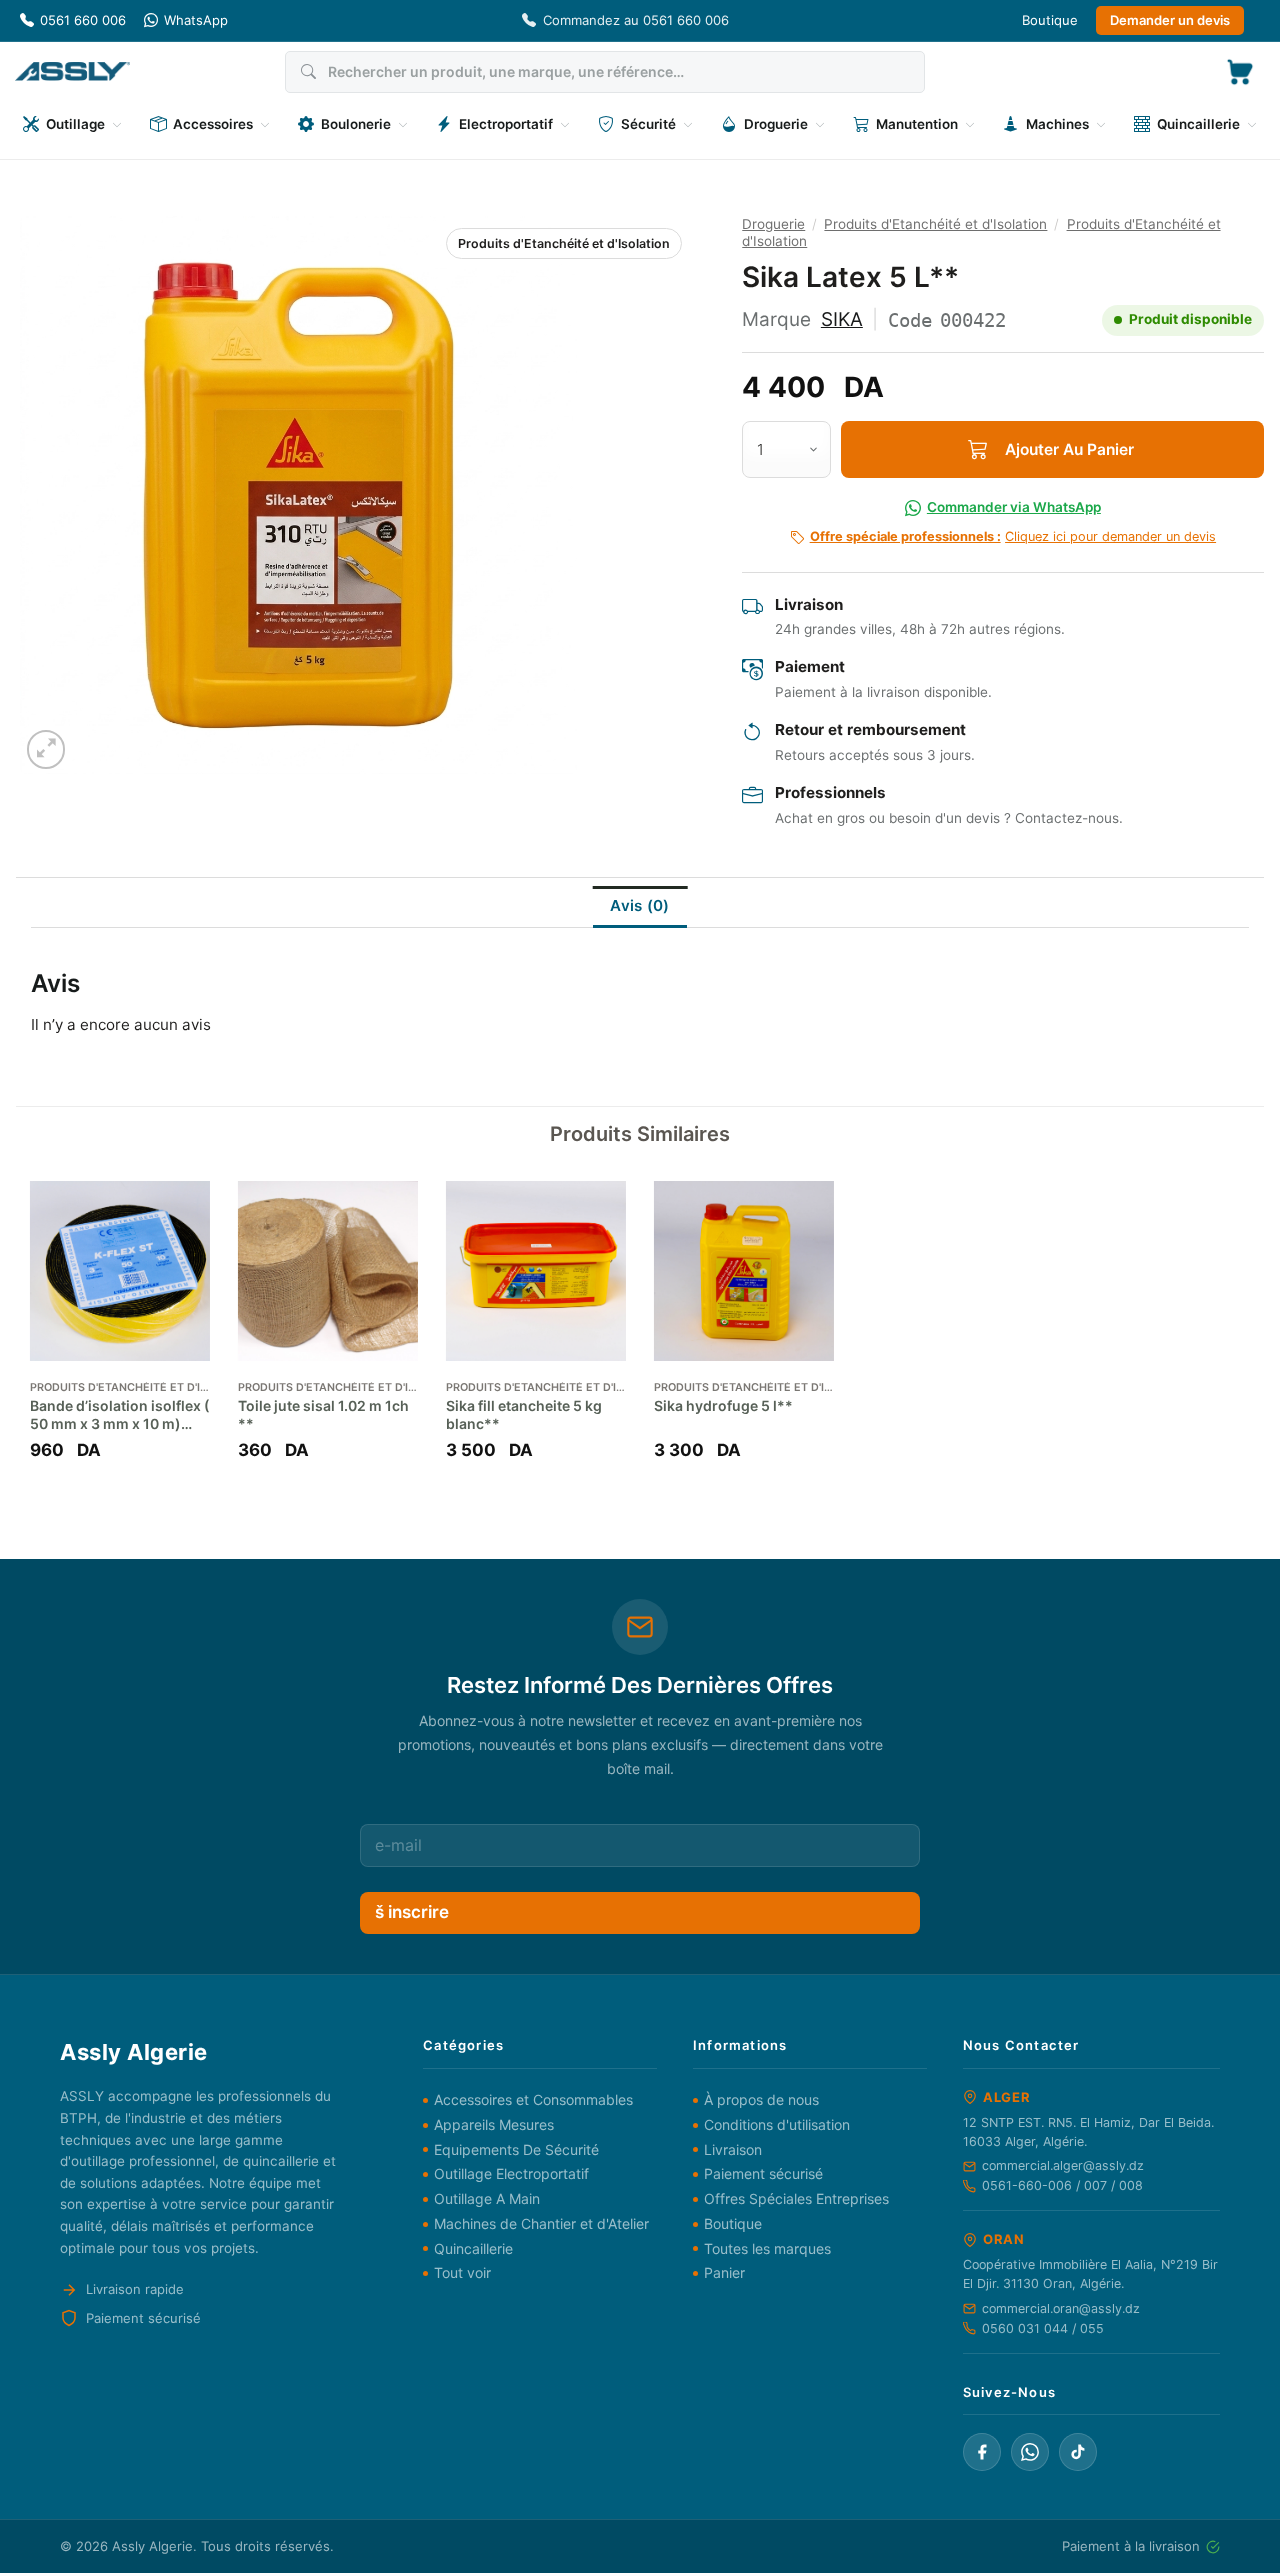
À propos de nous (761, 2099)
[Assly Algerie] (72, 71)
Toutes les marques (767, 2248)
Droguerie (773, 224)
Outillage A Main (487, 2198)
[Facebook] (982, 2452)
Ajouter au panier (1069, 449)
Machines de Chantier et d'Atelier (541, 2223)
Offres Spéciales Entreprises (796, 2198)
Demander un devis (1170, 20)
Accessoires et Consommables (533, 2099)
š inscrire (412, 1912)
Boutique (1050, 20)
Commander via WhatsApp (1014, 507)
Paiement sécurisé (763, 2173)
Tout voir (462, 2272)
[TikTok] (1078, 2452)
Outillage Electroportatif (511, 2173)
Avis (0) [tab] (639, 905)
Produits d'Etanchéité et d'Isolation (564, 243)
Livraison (733, 2149)
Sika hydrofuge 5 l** (723, 1405)
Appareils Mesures (494, 2124)
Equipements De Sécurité (516, 2149)
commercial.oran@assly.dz (1061, 2308)
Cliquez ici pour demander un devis (1013, 536)
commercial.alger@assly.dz (1063, 2165)
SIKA (842, 319)
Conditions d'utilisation (777, 2124)
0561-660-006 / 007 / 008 (1062, 2185)
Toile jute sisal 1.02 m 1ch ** (323, 1414)
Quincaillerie (473, 2248)
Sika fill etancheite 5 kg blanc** (524, 1414)
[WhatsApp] (1030, 2452)
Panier (724, 2272)
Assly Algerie (152, 2546)
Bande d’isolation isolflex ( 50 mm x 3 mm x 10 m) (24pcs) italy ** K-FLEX (120, 1415)
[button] (1240, 72)
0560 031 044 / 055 (1043, 2328)
